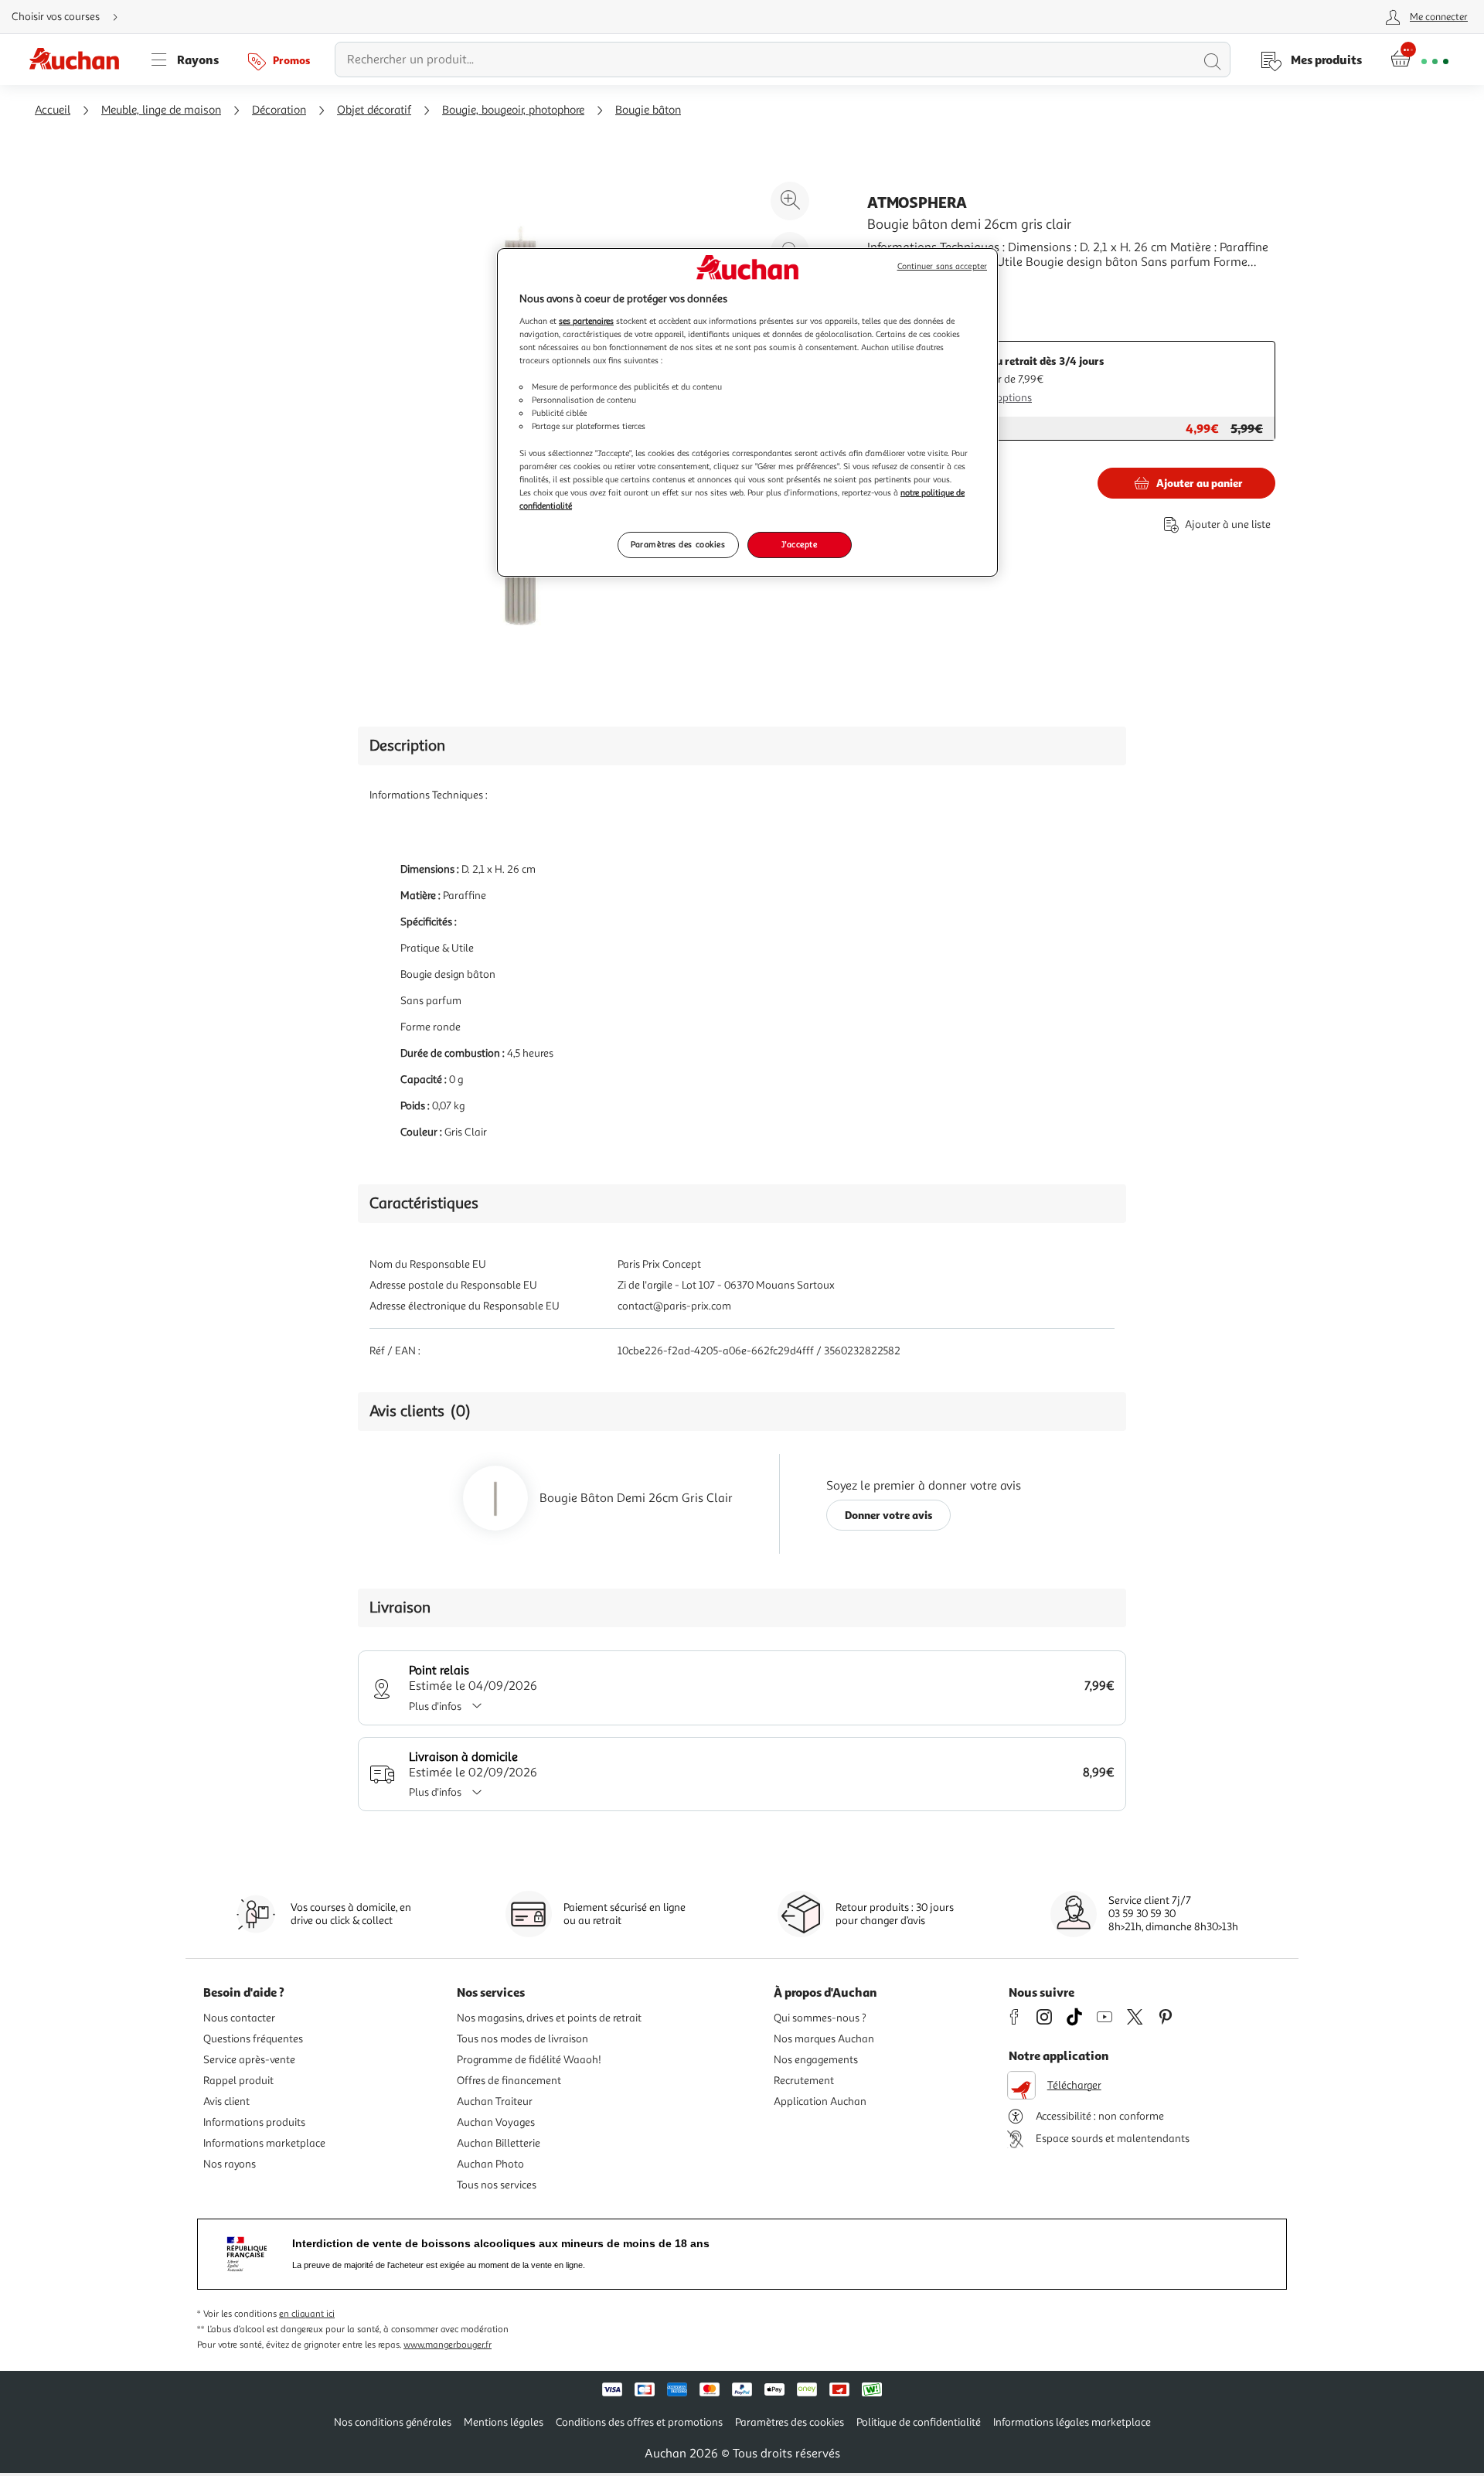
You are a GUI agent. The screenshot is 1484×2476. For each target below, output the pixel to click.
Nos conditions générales (393, 2422)
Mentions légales (504, 2422)
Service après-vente (249, 2060)
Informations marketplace (264, 2143)
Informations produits (254, 2122)
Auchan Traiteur (495, 2101)
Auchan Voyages (496, 2122)
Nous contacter (239, 2018)
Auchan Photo (490, 2164)
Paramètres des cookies (678, 544)
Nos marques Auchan (824, 2039)
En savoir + (897, 285)
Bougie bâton (648, 110)
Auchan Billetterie (499, 2143)
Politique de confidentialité (919, 2422)
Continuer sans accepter (942, 266)
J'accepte (799, 544)
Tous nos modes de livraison (522, 2039)
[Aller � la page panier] (1419, 60)
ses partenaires (586, 321)
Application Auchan (820, 2101)
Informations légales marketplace (1072, 2422)
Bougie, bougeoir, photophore (513, 110)
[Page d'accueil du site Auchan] (80, 60)
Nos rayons (230, 2164)
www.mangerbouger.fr (448, 2345)
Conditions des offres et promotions (639, 2422)
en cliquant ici (307, 2314)
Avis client (226, 2101)
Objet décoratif (374, 110)
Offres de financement (509, 2081)
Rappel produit (238, 2081)
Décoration (279, 110)
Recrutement (804, 2081)
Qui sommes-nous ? (820, 2018)
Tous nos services (497, 2185)
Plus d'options (999, 398)
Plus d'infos (435, 1706)
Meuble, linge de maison (161, 110)
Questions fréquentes (253, 2039)
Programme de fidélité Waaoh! (529, 2060)
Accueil (53, 110)
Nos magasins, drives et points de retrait (549, 2018)
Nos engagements (816, 2060)
